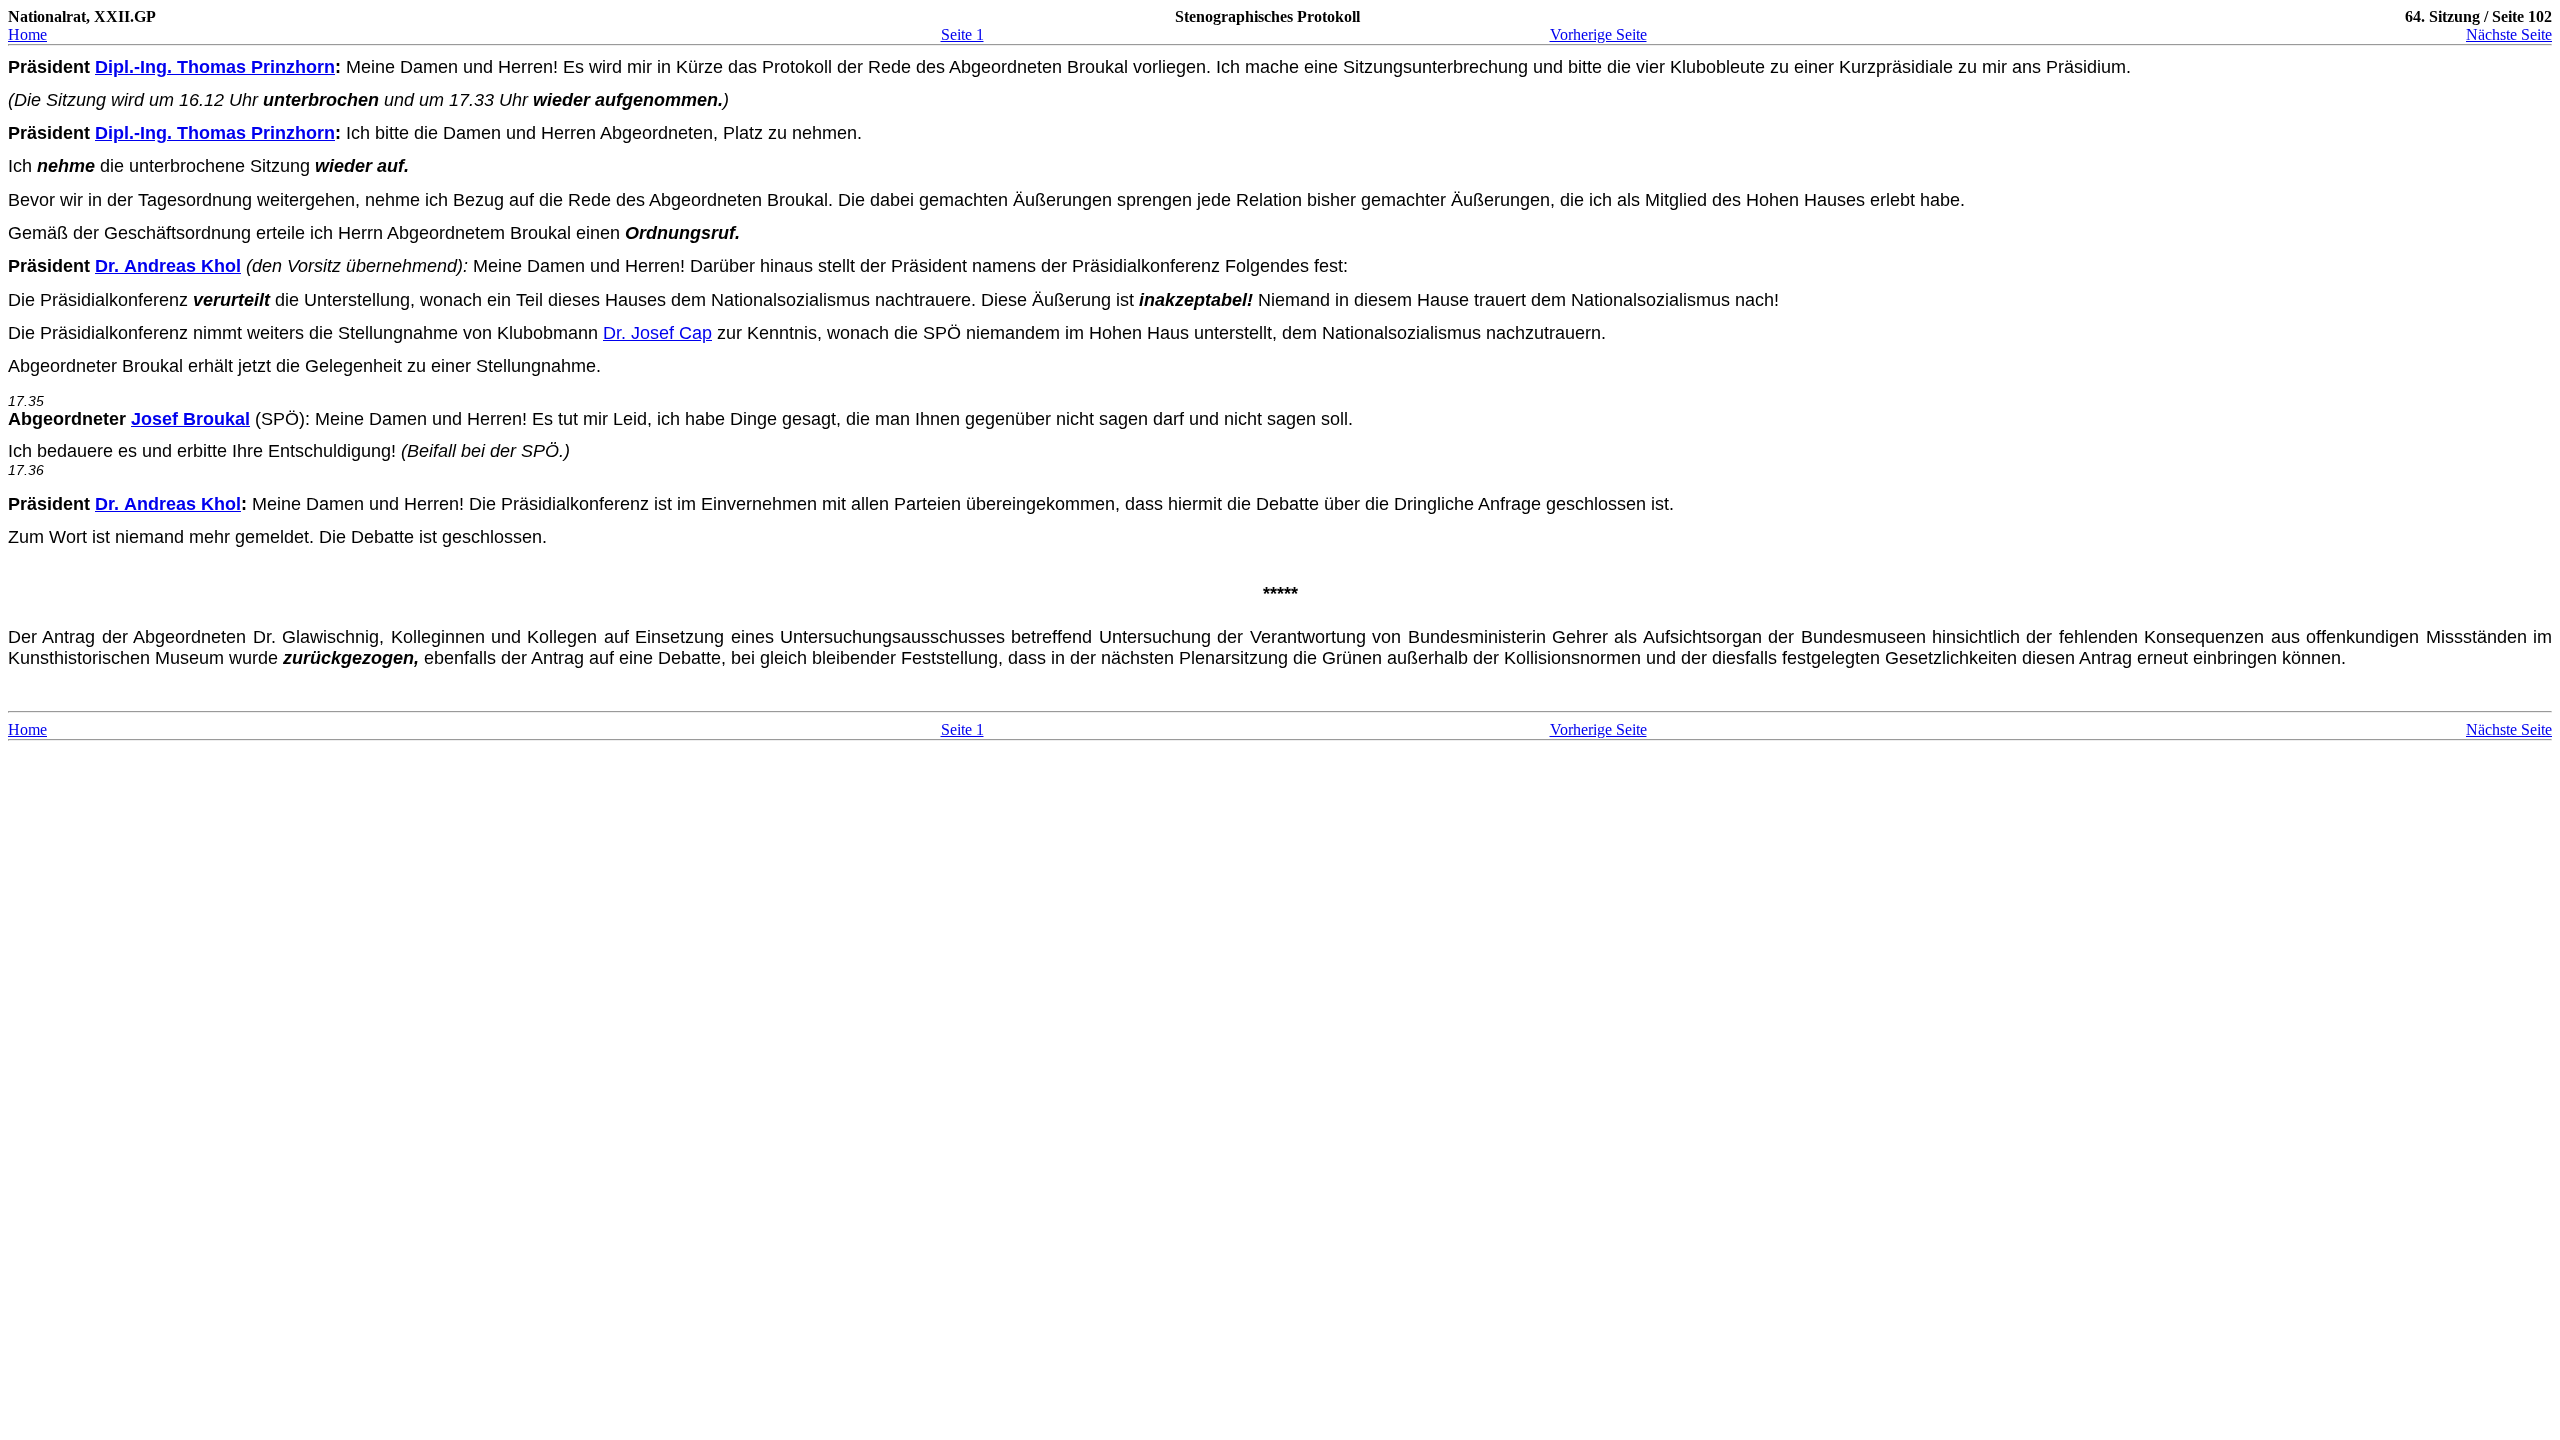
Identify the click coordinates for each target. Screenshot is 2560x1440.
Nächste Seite (2509, 34)
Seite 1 (962, 34)
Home (27, 34)
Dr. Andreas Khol (168, 266)
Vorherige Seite (1598, 34)
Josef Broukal (190, 419)
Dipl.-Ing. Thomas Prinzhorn (215, 67)
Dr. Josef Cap (657, 333)
